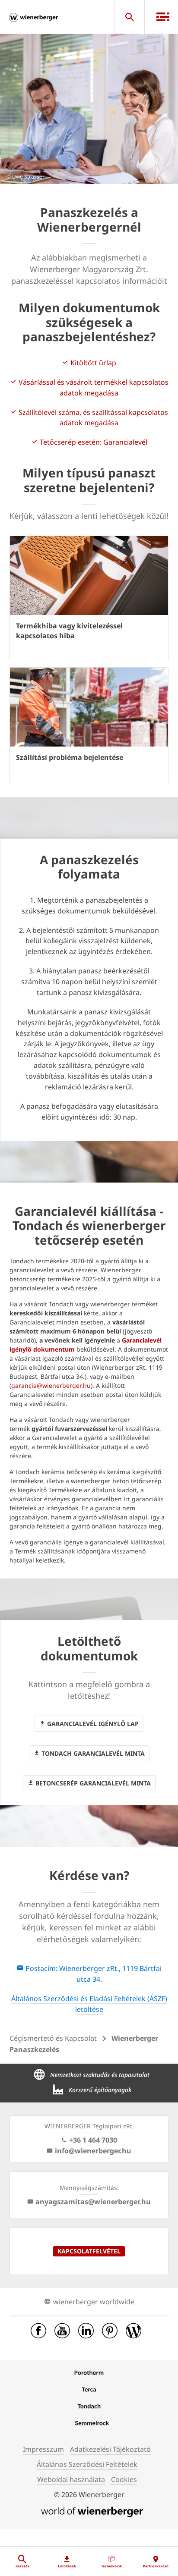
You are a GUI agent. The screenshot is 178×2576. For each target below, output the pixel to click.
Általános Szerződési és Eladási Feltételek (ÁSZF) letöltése (89, 2004)
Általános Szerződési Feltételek (87, 2464)
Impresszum (43, 2449)
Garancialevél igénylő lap (92, 1724)
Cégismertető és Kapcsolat (53, 2038)
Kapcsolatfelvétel (89, 2251)
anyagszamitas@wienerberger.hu (93, 2202)
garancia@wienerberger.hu (51, 1385)
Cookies (124, 2479)
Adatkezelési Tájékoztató (110, 2449)
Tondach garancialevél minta (92, 1753)
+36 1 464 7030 (93, 2140)
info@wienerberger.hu (93, 2151)
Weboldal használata (71, 2479)
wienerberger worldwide (94, 2302)
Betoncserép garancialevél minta (92, 1783)
